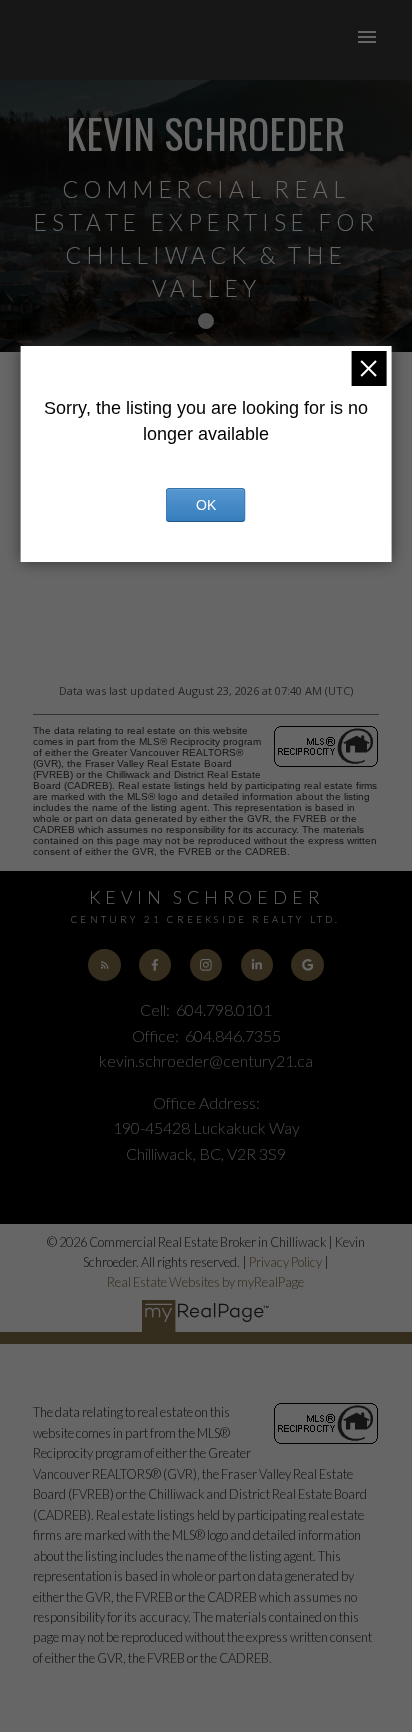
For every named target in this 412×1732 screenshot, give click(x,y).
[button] (104, 965)
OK (206, 505)
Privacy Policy (285, 1262)
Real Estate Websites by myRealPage (205, 1282)
